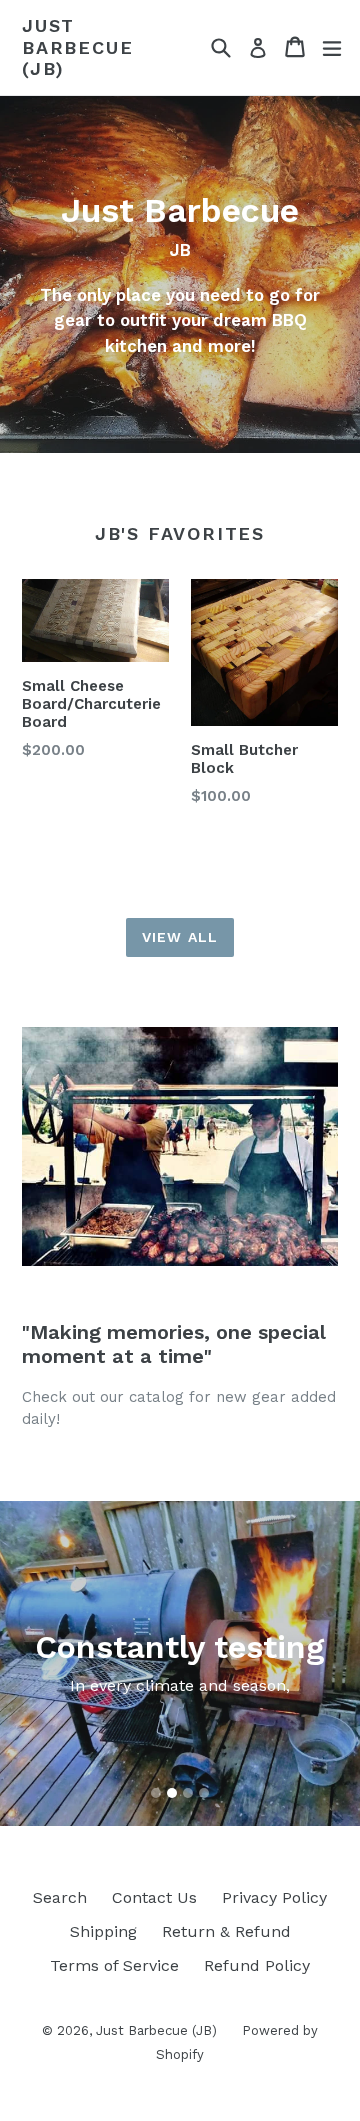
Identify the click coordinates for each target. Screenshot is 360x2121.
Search (60, 1897)
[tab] (156, 1793)
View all (180, 937)
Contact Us (154, 1897)
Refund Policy (257, 1965)
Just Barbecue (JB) (77, 47)
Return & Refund (226, 1931)
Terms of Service (114, 1965)
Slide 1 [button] (156, 1793)
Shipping (103, 1931)
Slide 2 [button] (172, 1793)
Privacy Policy (274, 1897)
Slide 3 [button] (188, 1793)
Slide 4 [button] (204, 1793)
